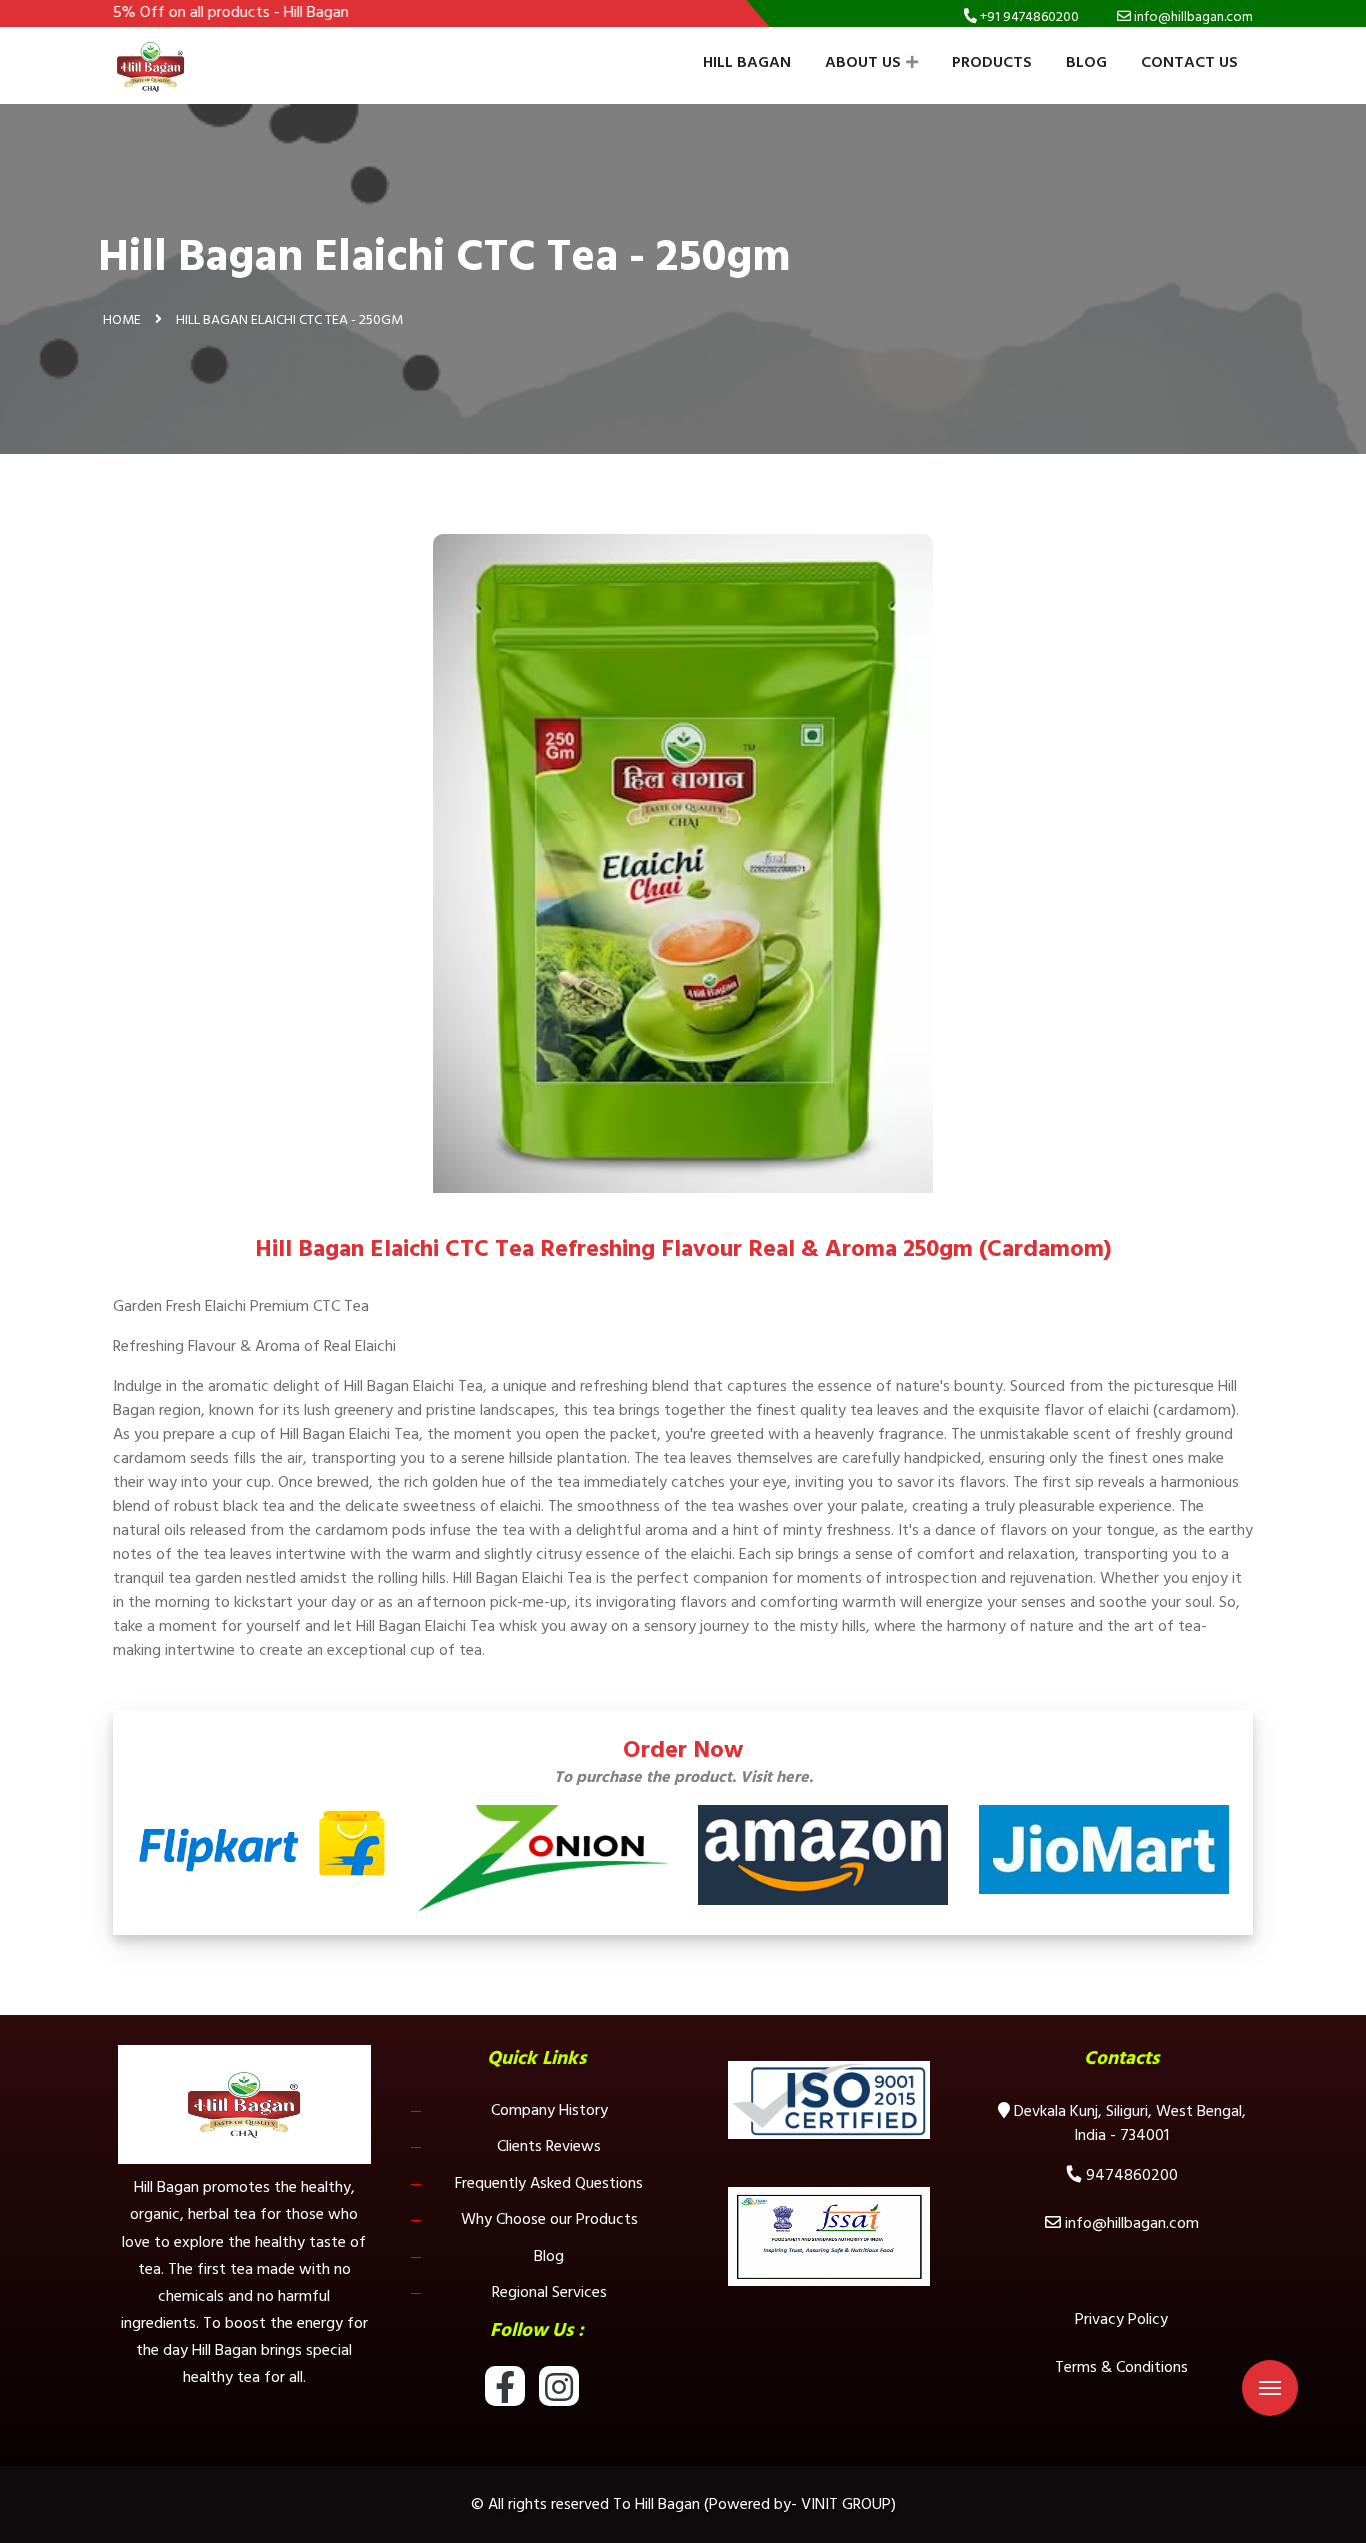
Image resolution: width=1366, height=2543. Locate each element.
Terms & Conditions (1121, 2367)
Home (122, 319)
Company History (549, 2110)
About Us (863, 62)
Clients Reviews (549, 2146)
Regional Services (549, 2292)
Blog (1086, 62)
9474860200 (1132, 2175)
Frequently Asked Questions (549, 2183)
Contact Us (1189, 62)
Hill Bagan (747, 62)
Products (992, 62)
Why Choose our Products (549, 2219)
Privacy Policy (1121, 2319)
